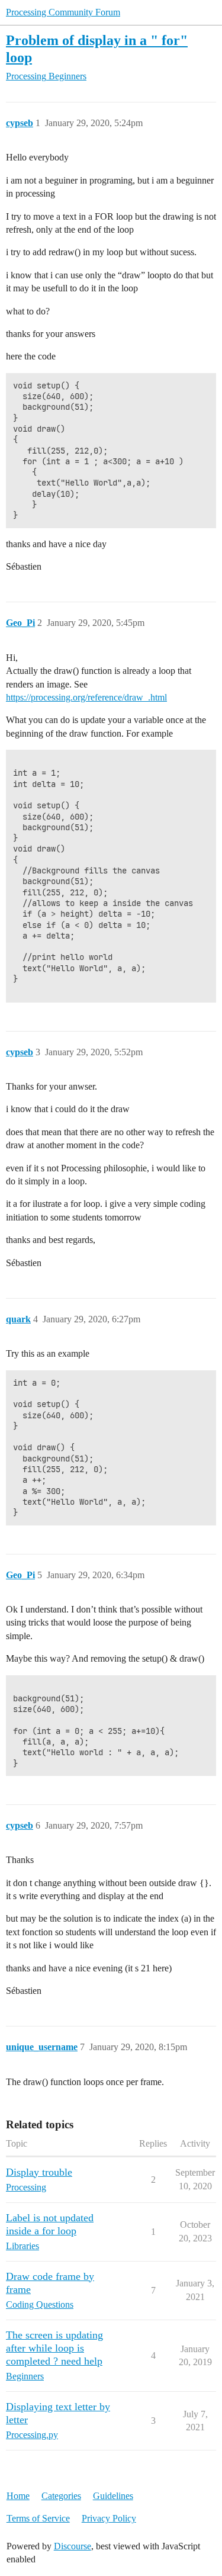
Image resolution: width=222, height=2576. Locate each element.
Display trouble (39, 2172)
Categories (61, 2496)
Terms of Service (38, 2518)
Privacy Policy (109, 2518)
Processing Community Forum (63, 12)
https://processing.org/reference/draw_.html (86, 697)
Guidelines (113, 2496)
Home (18, 2496)
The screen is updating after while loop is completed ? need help (54, 2348)
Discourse (73, 2546)
